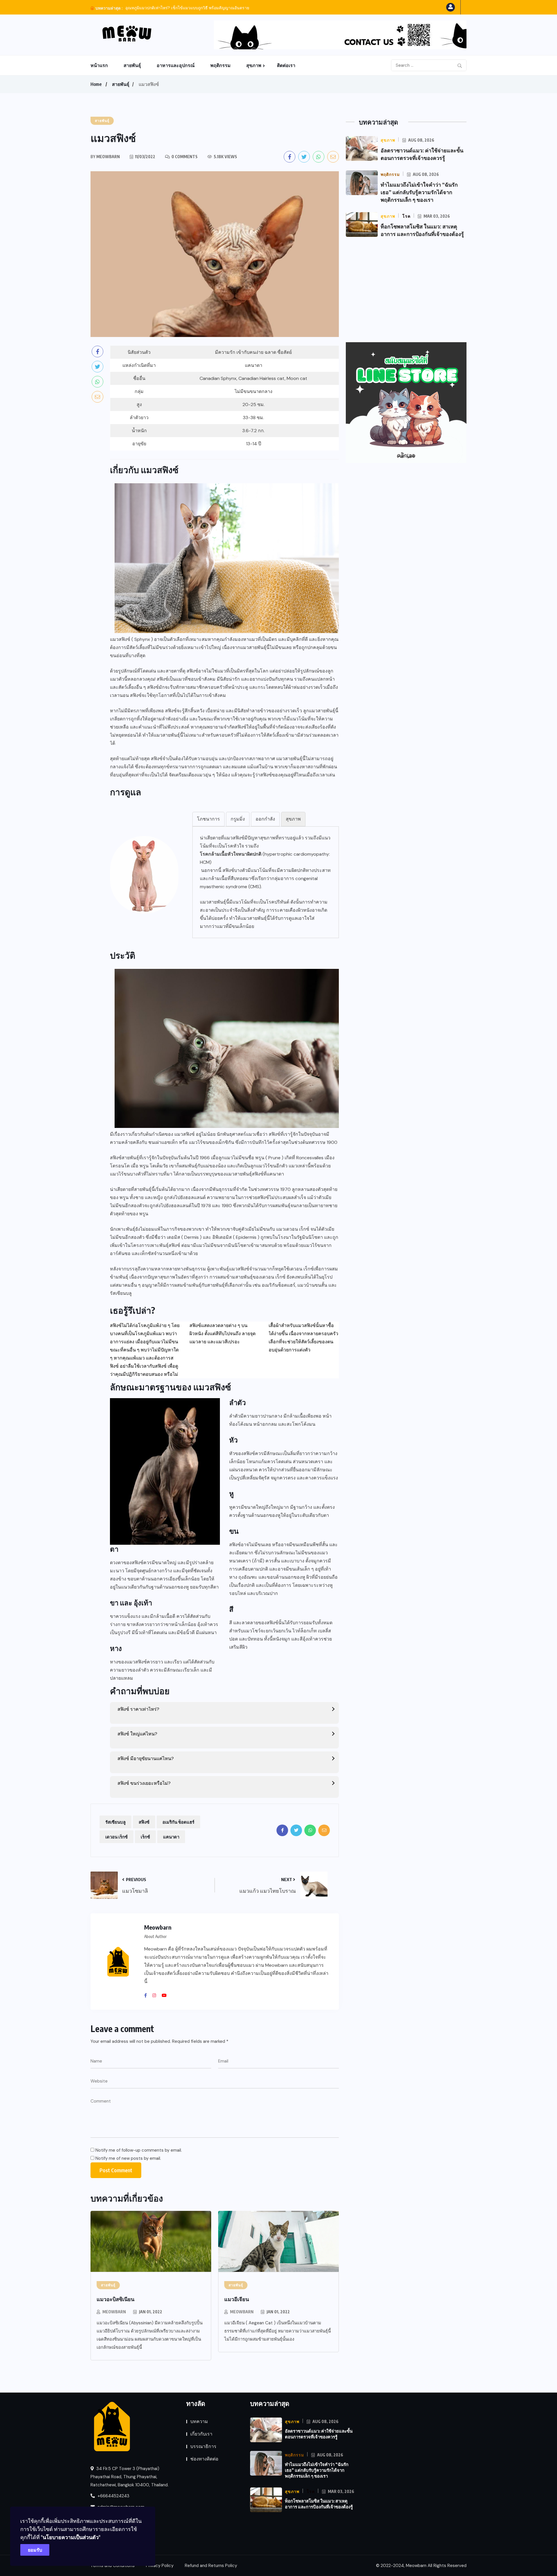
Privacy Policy (160, 2566)
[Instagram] (156, 1995)
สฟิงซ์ (144, 1822)
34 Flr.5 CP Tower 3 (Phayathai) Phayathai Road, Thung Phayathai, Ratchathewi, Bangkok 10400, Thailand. (130, 2477)
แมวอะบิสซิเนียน (115, 2299)
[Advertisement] (406, 290)
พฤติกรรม (220, 65)
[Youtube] (166, 1995)
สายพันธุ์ (132, 65)
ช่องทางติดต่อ (204, 2459)
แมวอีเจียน (237, 2299)
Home (96, 84)
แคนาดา (254, 365)
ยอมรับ (35, 2550)
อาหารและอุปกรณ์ (176, 65)
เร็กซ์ (145, 1837)
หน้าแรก (99, 65)
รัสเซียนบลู (121, 1293)
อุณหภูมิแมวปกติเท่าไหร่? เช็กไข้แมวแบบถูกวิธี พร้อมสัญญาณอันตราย (187, 8)
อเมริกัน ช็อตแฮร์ (178, 1822)
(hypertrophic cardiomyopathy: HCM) (265, 858)
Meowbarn (114, 2312)
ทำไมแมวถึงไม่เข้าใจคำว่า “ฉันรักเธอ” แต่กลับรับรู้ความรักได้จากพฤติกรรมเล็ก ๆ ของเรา (419, 192)
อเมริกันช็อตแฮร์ (278, 1285)
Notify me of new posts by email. (128, 2158)
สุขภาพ (254, 65)
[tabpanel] (266, 882)
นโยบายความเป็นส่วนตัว (71, 2537)
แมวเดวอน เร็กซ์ (293, 1229)
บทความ (199, 2421)
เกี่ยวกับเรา (201, 2434)
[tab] (208, 819)
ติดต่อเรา (286, 65)
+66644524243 (113, 2496)
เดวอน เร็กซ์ (116, 1837)
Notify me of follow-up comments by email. (139, 2150)
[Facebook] (148, 1995)
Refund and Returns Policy (211, 2566)
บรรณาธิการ (203, 2446)
